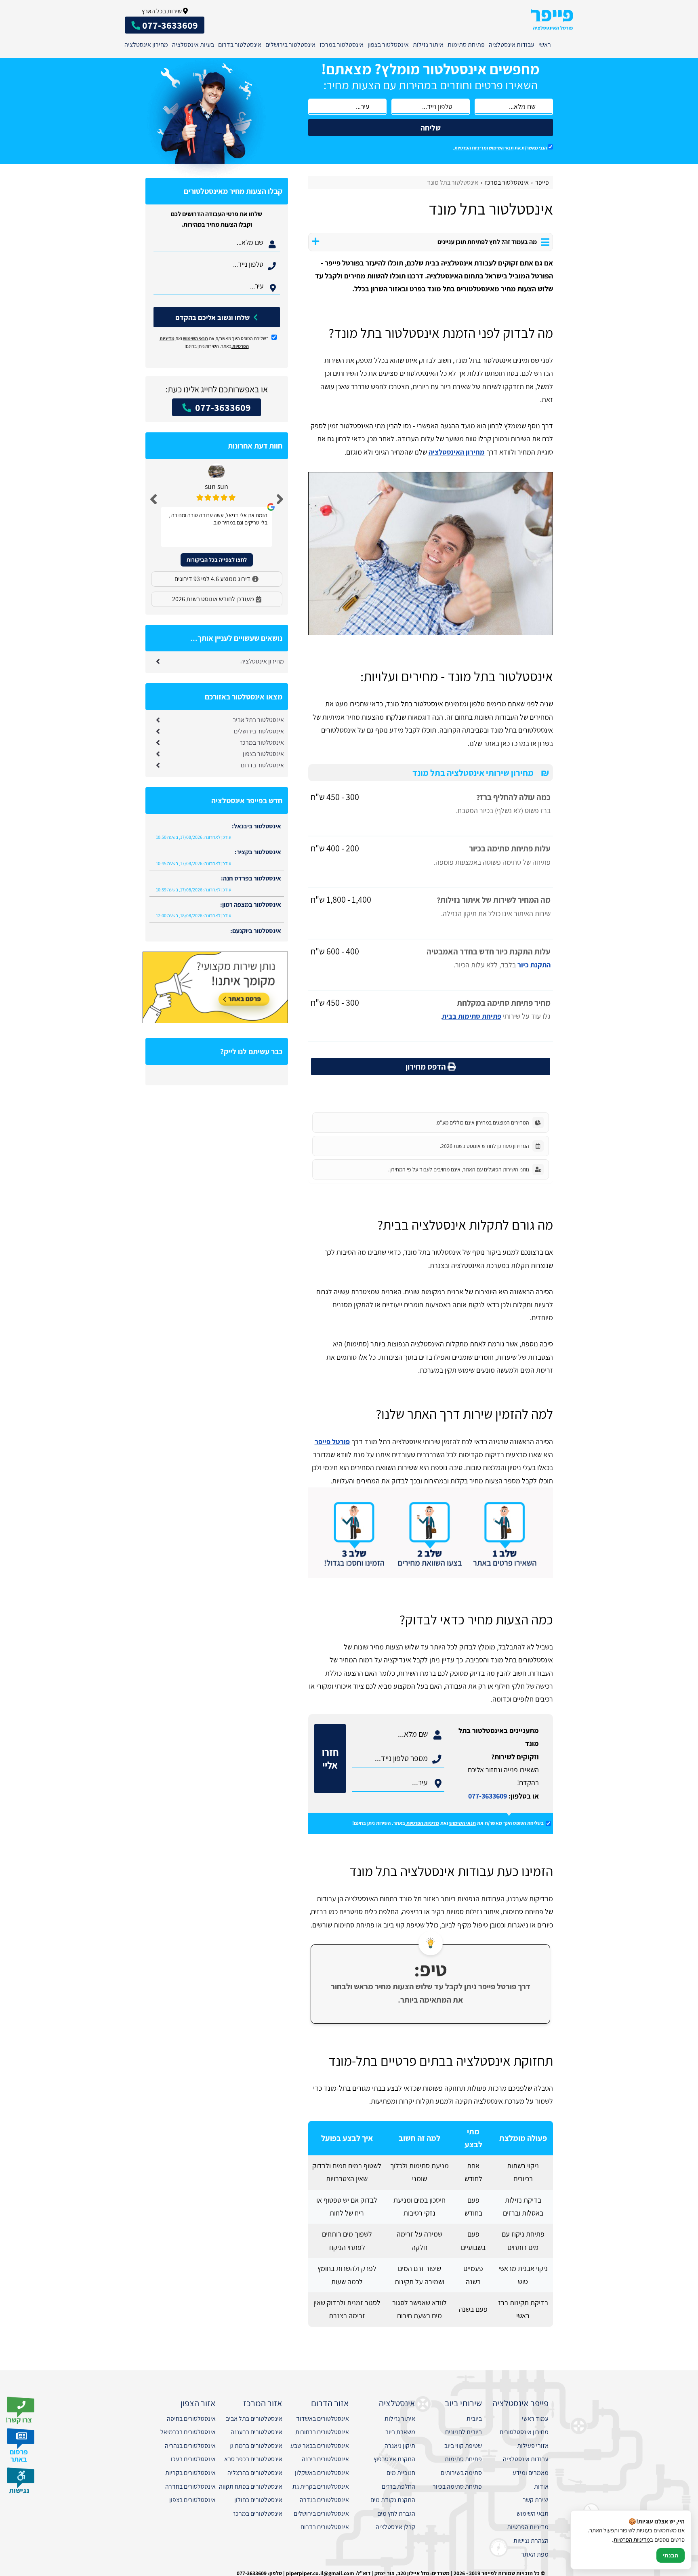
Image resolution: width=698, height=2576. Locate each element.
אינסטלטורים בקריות (190, 2473)
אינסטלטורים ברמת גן (256, 2446)
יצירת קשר (536, 2500)
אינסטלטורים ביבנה (325, 2459)
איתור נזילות (428, 45)
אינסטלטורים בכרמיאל (188, 2432)
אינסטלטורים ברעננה (256, 2432)
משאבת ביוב (400, 2432)
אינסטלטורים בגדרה (324, 2500)
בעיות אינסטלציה (193, 45)
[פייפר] (552, 20)
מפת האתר (535, 2554)
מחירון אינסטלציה (146, 45)
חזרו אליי (330, 1759)
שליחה (431, 128)
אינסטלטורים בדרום (325, 2527)
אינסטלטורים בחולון (258, 2500)
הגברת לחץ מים (396, 2514)
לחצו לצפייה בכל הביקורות (217, 560)
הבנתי (671, 2555)
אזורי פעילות (533, 2446)
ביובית (474, 2419)
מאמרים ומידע (531, 2473)
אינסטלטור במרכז (342, 45)
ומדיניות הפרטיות (471, 148)
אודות (541, 2486)
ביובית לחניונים (464, 2432)
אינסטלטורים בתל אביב (254, 2419)
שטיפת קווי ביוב (463, 2446)
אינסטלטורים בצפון (192, 2500)
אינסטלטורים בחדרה (190, 2486)
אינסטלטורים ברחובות (322, 2432)
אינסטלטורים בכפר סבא (253, 2459)
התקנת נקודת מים (393, 2500)
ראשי (545, 45)
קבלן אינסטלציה (395, 2527)
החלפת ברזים (398, 2486)
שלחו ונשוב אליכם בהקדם (213, 317)
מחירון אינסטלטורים (524, 2432)
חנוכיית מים (401, 2473)
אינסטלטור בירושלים (290, 45)
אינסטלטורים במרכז (258, 2514)
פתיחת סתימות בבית (472, 1016)
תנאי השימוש (501, 148)
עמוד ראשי (535, 2419)
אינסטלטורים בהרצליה (255, 2473)
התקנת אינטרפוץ (394, 2459)
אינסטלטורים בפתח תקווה (251, 2486)
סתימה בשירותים (461, 2473)
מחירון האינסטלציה (457, 452)
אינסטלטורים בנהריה (190, 2446)
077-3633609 (488, 1796)
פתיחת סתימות (466, 45)
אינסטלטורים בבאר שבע (320, 2446)
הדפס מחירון (427, 1067)
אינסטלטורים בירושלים (321, 2514)
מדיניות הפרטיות (423, 1823)
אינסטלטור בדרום (240, 45)
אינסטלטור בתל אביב (258, 720)
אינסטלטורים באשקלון (322, 2473)
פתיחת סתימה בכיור (457, 2486)
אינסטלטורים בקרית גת (321, 2486)
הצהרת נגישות (531, 2541)
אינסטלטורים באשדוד (323, 2419)
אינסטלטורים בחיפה (191, 2419)
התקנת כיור (534, 965)
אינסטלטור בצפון (388, 45)
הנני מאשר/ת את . (500, 148)
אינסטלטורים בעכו (193, 2459)
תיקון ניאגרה (400, 2446)
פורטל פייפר (332, 1442)
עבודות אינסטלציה (512, 45)
